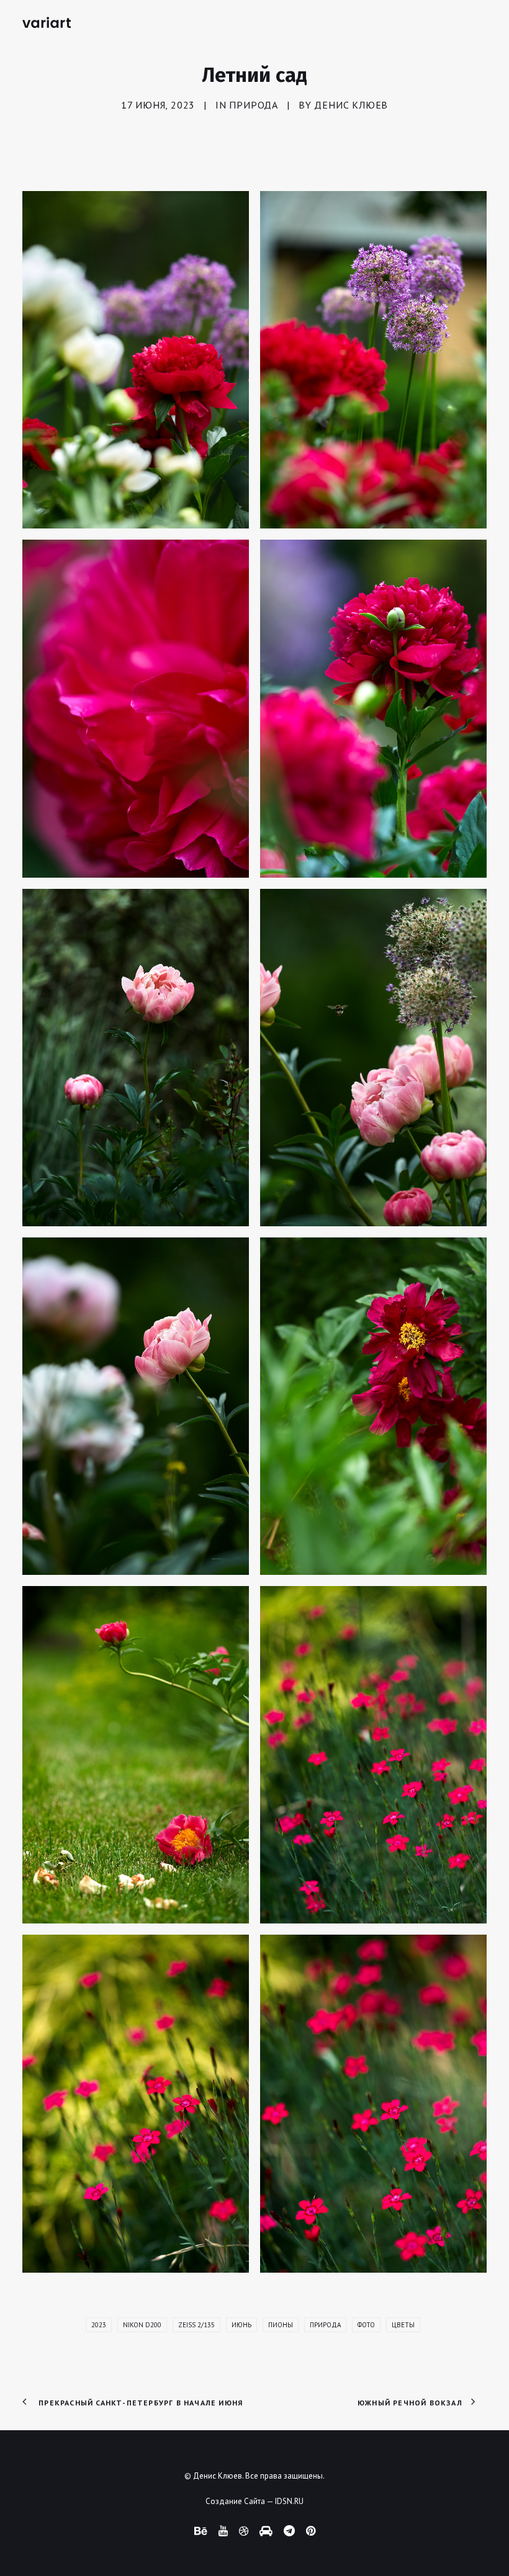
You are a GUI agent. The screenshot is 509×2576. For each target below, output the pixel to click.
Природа (254, 105)
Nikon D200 (142, 2325)
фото (366, 2325)
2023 (99, 2325)
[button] (136, 360)
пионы (281, 2325)
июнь (241, 2325)
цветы (403, 2325)
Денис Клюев (351, 105)
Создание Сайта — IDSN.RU (254, 2501)
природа (325, 2325)
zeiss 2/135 (196, 2325)
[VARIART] (47, 22)
